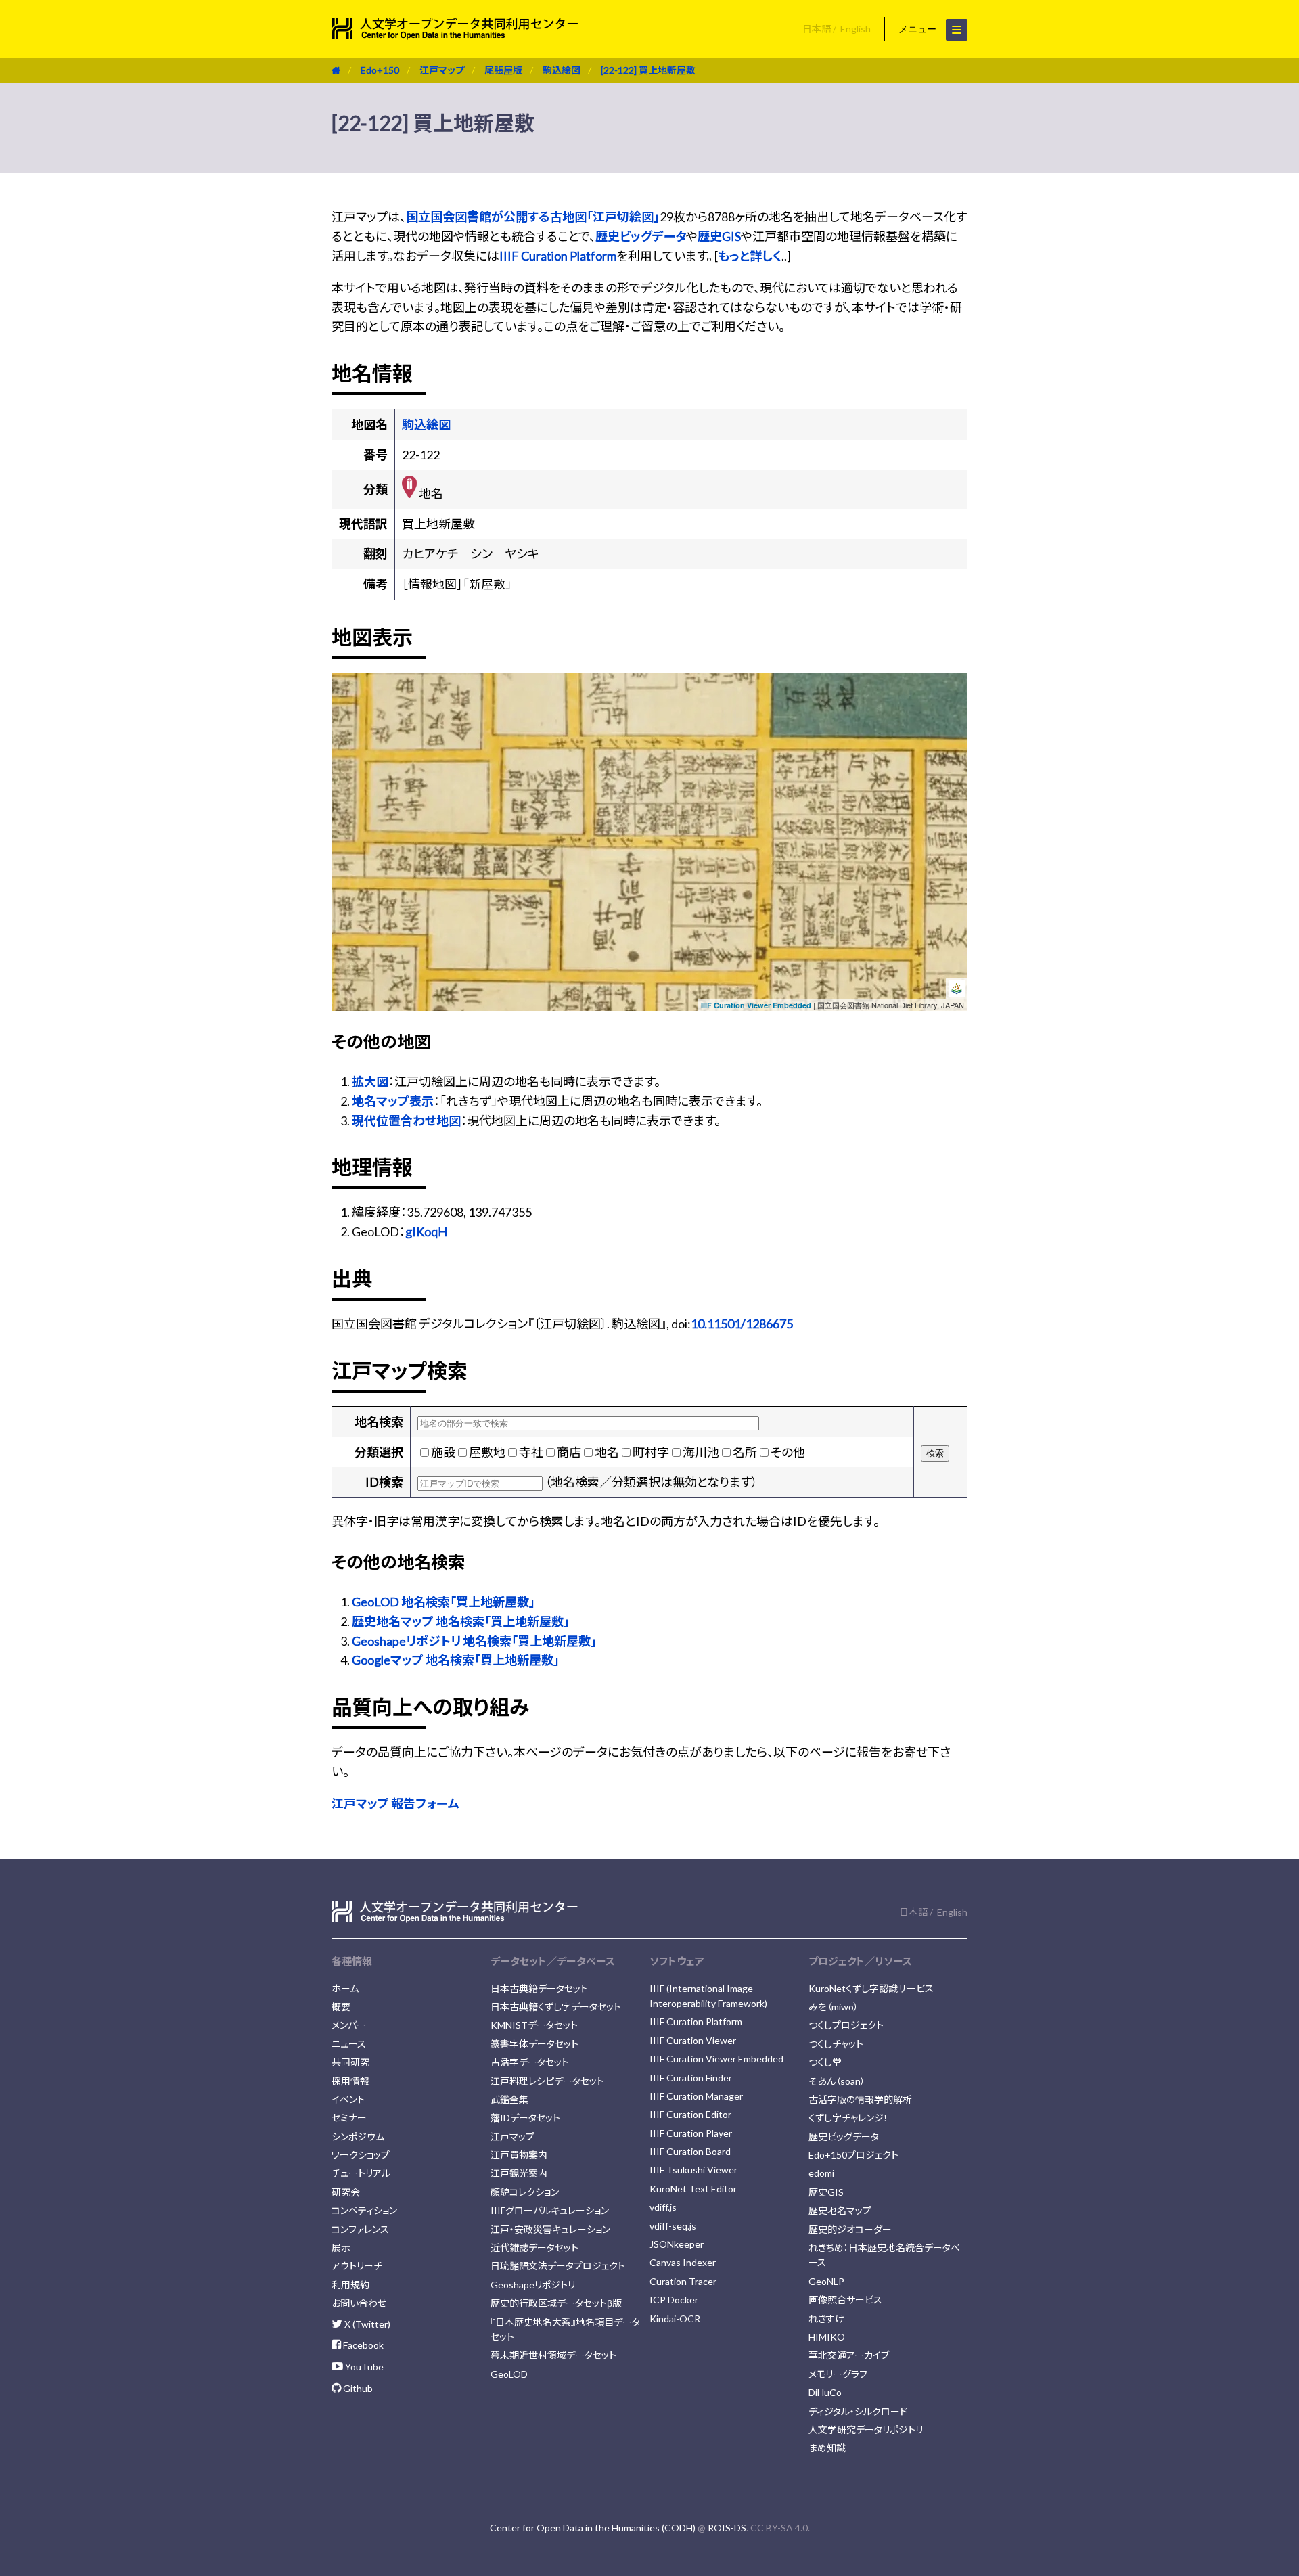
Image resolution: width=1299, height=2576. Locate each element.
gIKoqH (426, 1231)
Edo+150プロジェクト (853, 2155)
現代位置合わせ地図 (406, 1121)
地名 (607, 1452)
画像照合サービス (845, 2300)
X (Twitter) (366, 2324)
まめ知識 (827, 2448)
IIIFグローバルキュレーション (550, 2210)
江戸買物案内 (519, 2155)
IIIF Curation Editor (690, 2114)
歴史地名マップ (840, 2210)
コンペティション (364, 2210)
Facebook (362, 2345)
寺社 (531, 1452)
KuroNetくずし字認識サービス (871, 1988)
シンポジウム (358, 2137)
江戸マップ (442, 70)
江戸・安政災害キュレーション (550, 2229)
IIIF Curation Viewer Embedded (756, 1005)
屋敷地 (487, 1452)
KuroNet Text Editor (693, 2189)
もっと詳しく (750, 256)
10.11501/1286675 (742, 1324)
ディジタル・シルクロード (858, 2411)
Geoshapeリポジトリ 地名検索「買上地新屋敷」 (474, 1641)
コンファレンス (360, 2229)
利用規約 (350, 2285)
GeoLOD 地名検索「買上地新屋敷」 (443, 1602)
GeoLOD (509, 2374)
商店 (569, 1452)
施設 (443, 1452)
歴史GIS (719, 236)
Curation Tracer (683, 2281)
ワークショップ (361, 2155)
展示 (341, 2247)
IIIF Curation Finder (691, 2078)
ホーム (345, 1988)
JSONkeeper (677, 2244)
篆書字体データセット (534, 2044)
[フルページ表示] (347, 730)
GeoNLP (826, 2281)
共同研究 (350, 2062)
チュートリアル (361, 2173)
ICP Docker (674, 2300)
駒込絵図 (562, 70)
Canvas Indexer (683, 2262)
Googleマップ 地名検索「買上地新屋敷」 (456, 1660)
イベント (348, 2099)
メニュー (919, 29)
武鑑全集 (509, 2099)
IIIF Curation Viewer (693, 2040)
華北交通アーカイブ (849, 2355)
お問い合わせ (359, 2303)
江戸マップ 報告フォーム (395, 1803)
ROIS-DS (727, 2528)
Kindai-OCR (675, 2319)
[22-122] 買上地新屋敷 (648, 70)
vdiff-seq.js (673, 2226)
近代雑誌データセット (534, 2247)
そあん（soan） (837, 2081)
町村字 (651, 1452)
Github (357, 2388)
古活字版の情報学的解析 (860, 2099)
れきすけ (826, 2319)
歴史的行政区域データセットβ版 (556, 2303)
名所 (745, 1452)
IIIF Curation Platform (558, 256)
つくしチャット (836, 2044)
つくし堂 (825, 2062)
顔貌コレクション (525, 2192)
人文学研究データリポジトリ (866, 2430)
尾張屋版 (503, 70)
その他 (788, 1452)
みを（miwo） (834, 2007)
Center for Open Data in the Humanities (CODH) (593, 2528)
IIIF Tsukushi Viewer (693, 2170)
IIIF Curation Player (691, 2133)
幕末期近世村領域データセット (553, 2355)
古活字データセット (530, 2062)
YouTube (363, 2367)
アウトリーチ (357, 2266)
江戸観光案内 (519, 2173)
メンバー (349, 2025)
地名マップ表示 (393, 1101)
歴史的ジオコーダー (850, 2229)
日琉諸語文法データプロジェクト (558, 2266)
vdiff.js (663, 2207)
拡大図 (370, 1081)
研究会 (346, 2192)
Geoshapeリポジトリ (533, 2285)
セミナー (349, 2118)
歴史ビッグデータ (641, 236)
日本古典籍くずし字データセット (556, 2007)
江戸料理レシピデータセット (547, 2081)
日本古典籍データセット (539, 1988)
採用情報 (350, 2081)
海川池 (701, 1452)
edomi (821, 2173)
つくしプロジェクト (846, 2025)
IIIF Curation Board (690, 2151)
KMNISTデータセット (534, 2025)
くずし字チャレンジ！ (848, 2118)
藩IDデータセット (525, 2118)
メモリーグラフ (838, 2374)
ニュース (349, 2044)
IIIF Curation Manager (696, 2096)
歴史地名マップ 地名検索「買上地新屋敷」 (461, 1621)
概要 (341, 2007)
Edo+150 (380, 70)
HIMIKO (827, 2337)
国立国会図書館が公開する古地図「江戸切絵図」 (533, 217)
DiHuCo (825, 2392)
